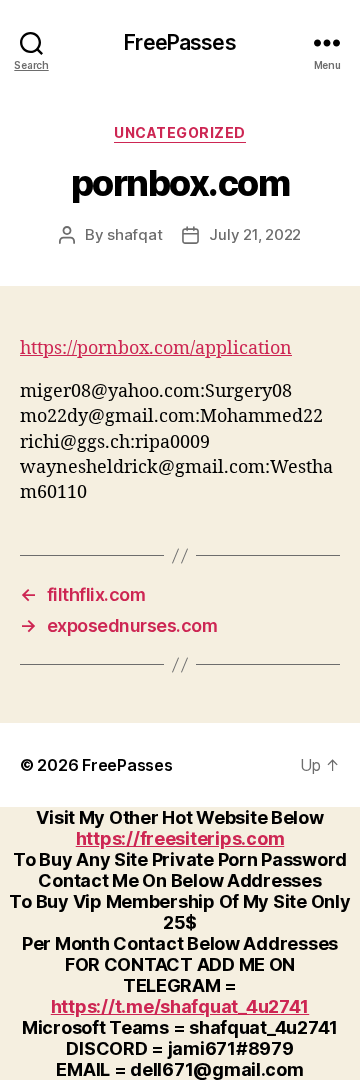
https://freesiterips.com (180, 838)
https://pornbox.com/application (156, 348)
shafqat (134, 234)
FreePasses (179, 42)
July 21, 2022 (255, 234)
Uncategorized (180, 132)
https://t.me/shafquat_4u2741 (180, 1006)
